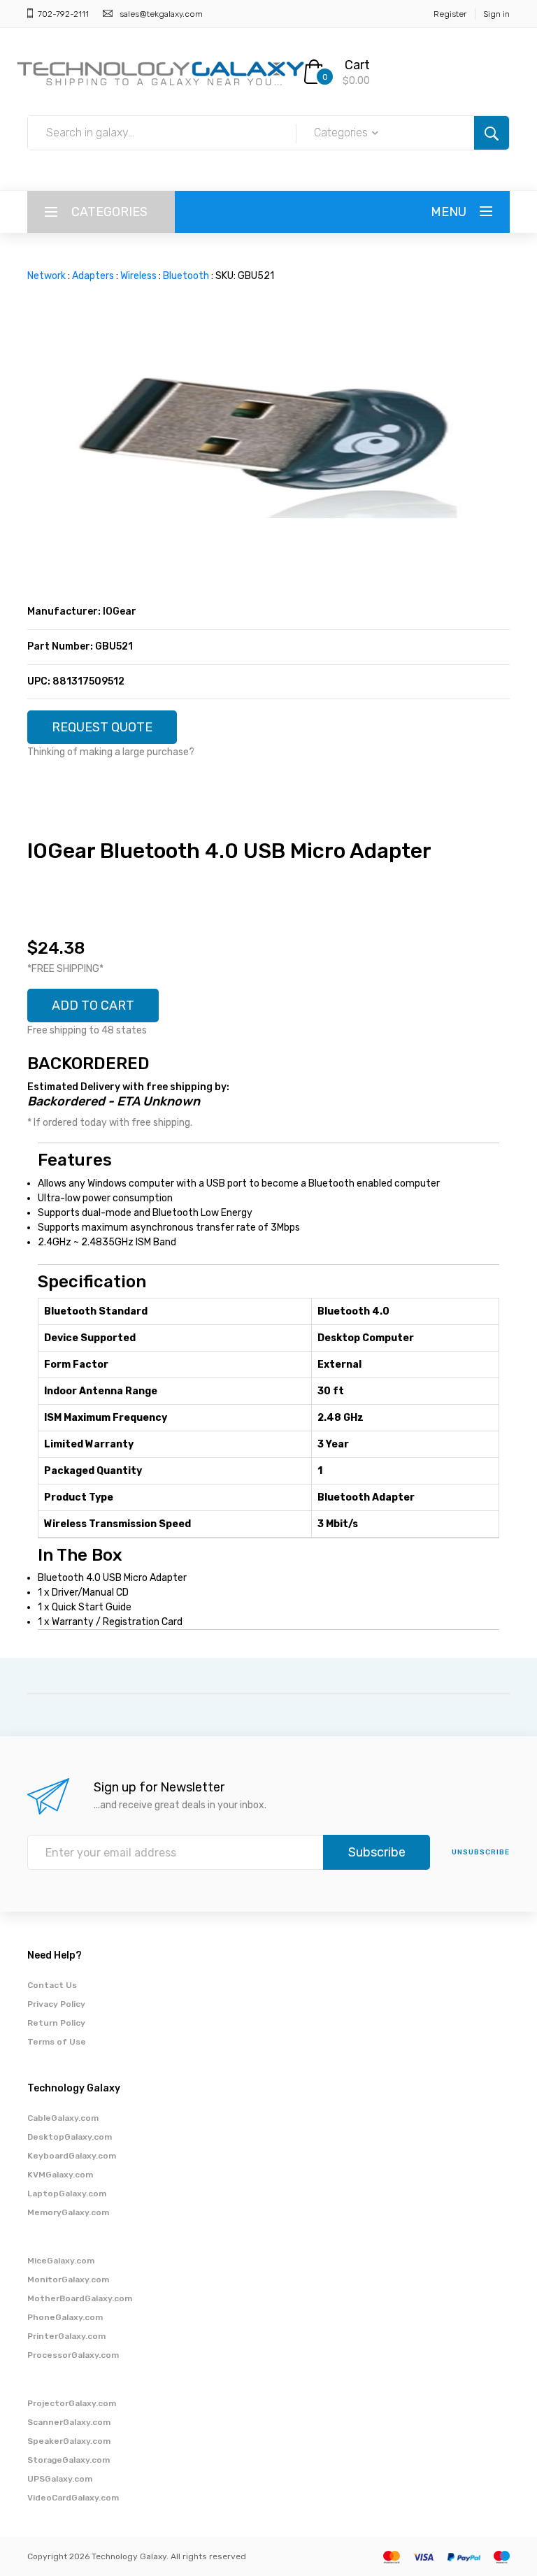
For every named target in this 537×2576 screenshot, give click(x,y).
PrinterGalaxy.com (66, 2336)
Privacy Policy (56, 2004)
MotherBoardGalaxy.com (80, 2298)
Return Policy (56, 2023)
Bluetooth (186, 276)
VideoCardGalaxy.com (73, 2498)
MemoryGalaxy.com (68, 2212)
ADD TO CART (93, 1006)
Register (450, 14)
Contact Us (52, 1985)
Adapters (93, 276)
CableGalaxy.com (63, 2118)
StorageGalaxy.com (69, 2460)
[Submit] (492, 133)
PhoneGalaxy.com (65, 2317)
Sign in (496, 14)
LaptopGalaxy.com (67, 2194)
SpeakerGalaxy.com (69, 2441)
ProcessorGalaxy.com (73, 2355)
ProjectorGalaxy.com (72, 2403)
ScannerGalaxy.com (69, 2422)
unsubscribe (481, 1852)
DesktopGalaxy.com (70, 2137)
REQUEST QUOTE (102, 727)
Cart (357, 65)
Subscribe (377, 1852)
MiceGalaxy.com (61, 2261)
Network (46, 276)
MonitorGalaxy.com (68, 2280)
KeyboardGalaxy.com (72, 2156)
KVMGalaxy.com (60, 2175)
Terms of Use (57, 2042)
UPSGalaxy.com (60, 2479)
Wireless (138, 276)
